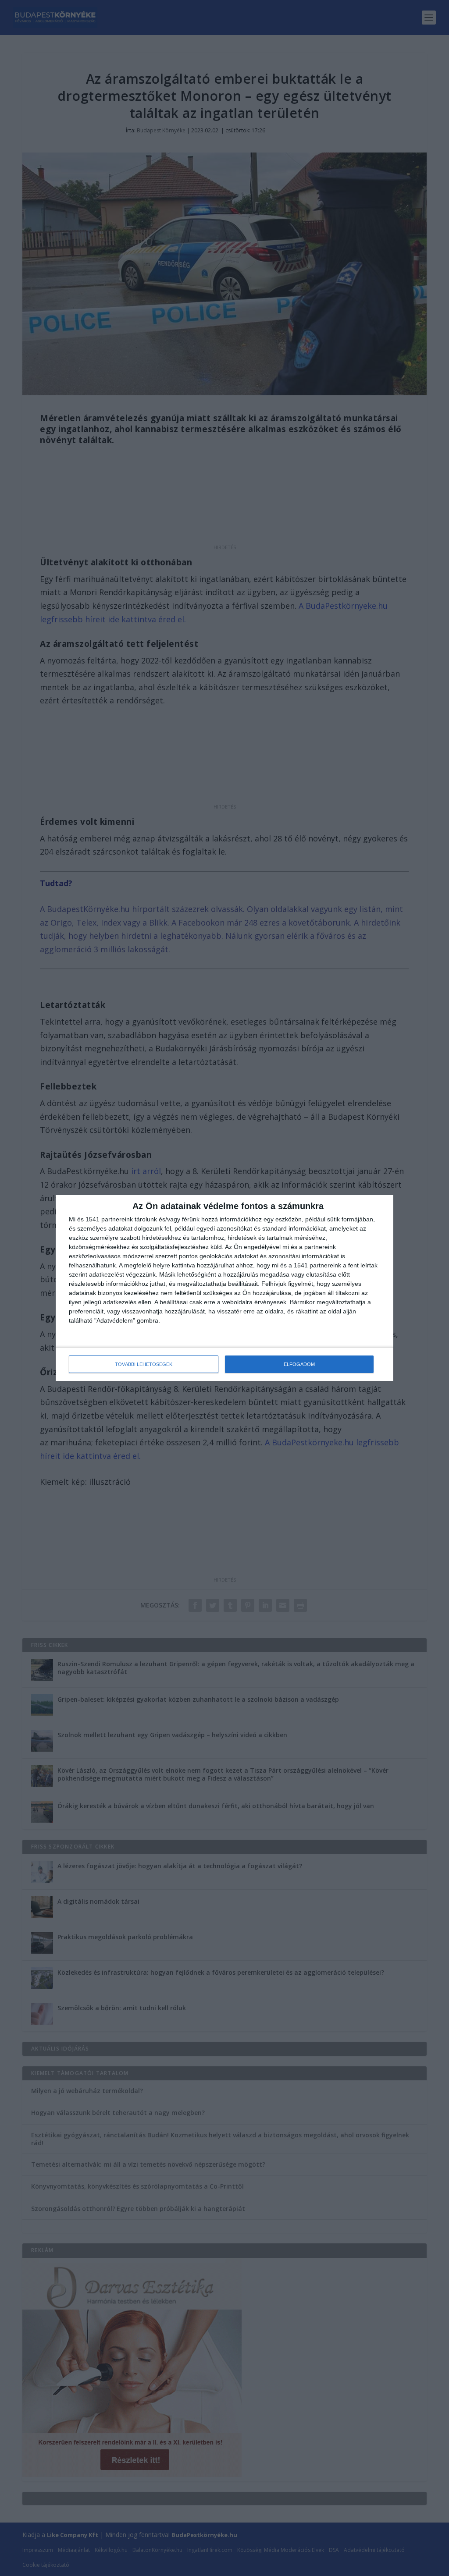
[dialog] (224, 1288)
